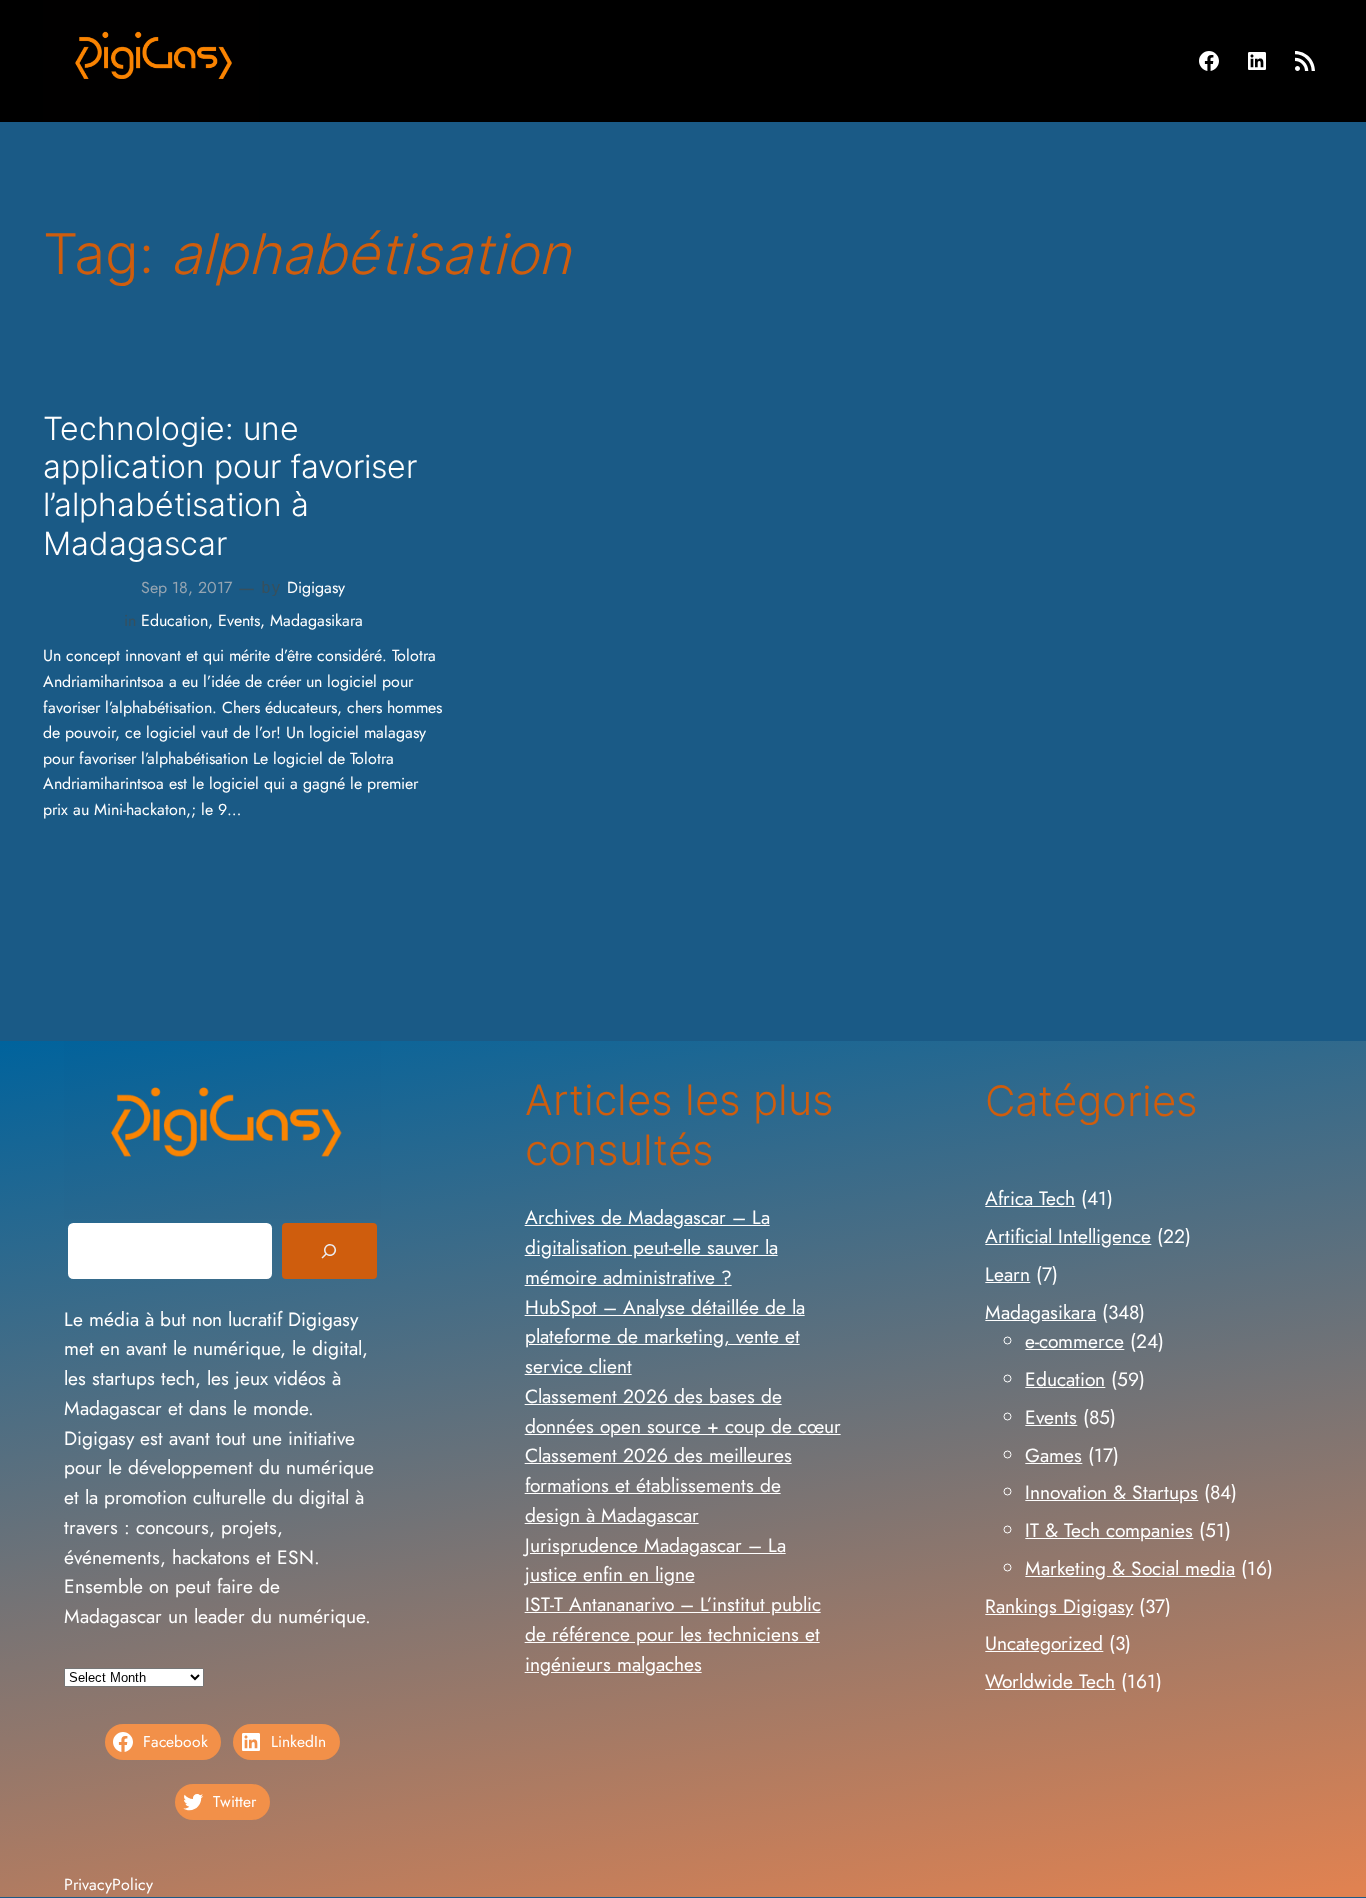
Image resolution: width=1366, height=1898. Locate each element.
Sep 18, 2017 (186, 587)
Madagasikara (316, 620)
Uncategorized (1044, 1643)
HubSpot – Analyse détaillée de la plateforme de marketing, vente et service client (665, 1337)
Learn (1007, 1274)
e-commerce (1074, 1341)
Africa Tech (1030, 1198)
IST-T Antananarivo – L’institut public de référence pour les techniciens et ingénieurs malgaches (673, 1634)
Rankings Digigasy (1059, 1606)
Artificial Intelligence (1068, 1236)
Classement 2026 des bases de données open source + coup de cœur (683, 1411)
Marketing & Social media (1130, 1568)
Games (1053, 1455)
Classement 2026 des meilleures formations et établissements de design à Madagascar (658, 1485)
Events (239, 620)
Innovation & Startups (1111, 1492)
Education (174, 620)
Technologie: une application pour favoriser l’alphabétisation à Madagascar (230, 486)
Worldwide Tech (1050, 1681)
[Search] (329, 1251)
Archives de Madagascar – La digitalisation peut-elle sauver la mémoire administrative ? (651, 1247)
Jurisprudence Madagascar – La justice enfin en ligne (655, 1560)
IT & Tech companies (1109, 1530)
